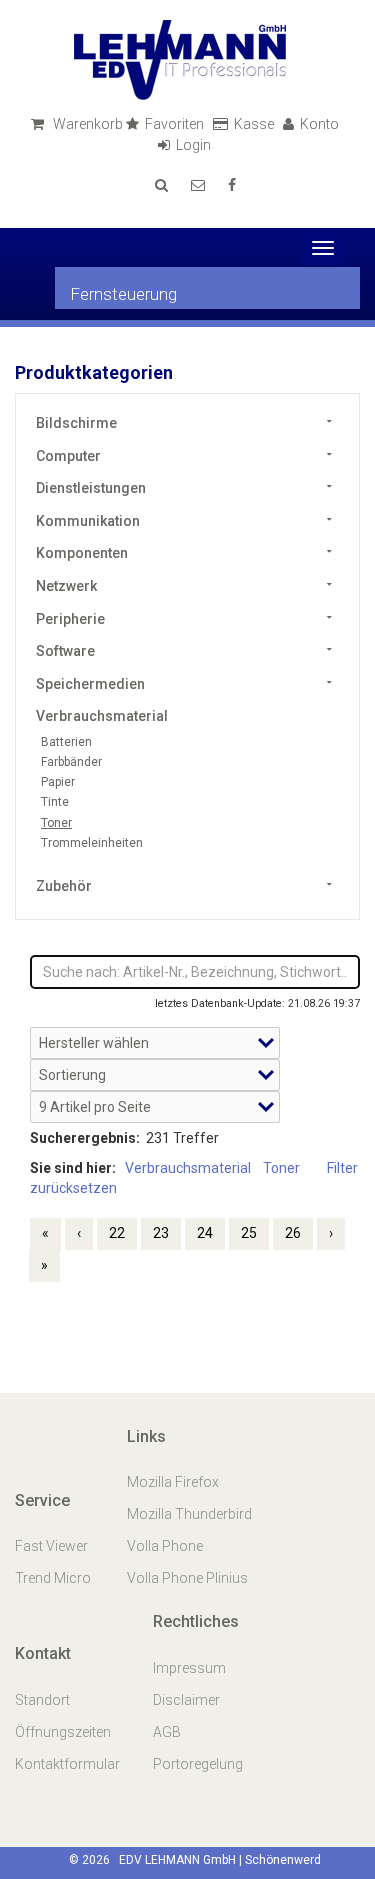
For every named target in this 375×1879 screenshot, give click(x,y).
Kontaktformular (67, 1764)
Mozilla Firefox (173, 1482)
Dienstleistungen (91, 488)
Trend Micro (54, 1578)
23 (161, 1233)
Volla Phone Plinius (189, 1578)
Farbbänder (71, 762)
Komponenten (82, 553)
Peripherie (70, 619)
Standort (42, 1700)
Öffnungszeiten (63, 1732)
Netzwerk (66, 586)
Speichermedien (90, 684)
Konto (321, 124)
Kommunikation (88, 521)
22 (117, 1233)
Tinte (55, 802)
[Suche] (161, 185)
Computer (68, 456)
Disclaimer (186, 1700)
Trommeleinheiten (92, 843)
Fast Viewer (53, 1546)
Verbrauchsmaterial (102, 716)
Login (195, 145)
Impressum (189, 1668)
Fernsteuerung (123, 294)
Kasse (255, 124)
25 (249, 1233)
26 (293, 1233)
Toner (56, 823)
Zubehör (64, 886)
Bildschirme (76, 423)
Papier (58, 782)
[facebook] (232, 185)
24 (205, 1233)
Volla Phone (166, 1546)
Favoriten (176, 124)
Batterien (66, 742)
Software (65, 651)
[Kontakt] (198, 185)
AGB (167, 1732)
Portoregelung (198, 1764)
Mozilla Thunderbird (189, 1514)
